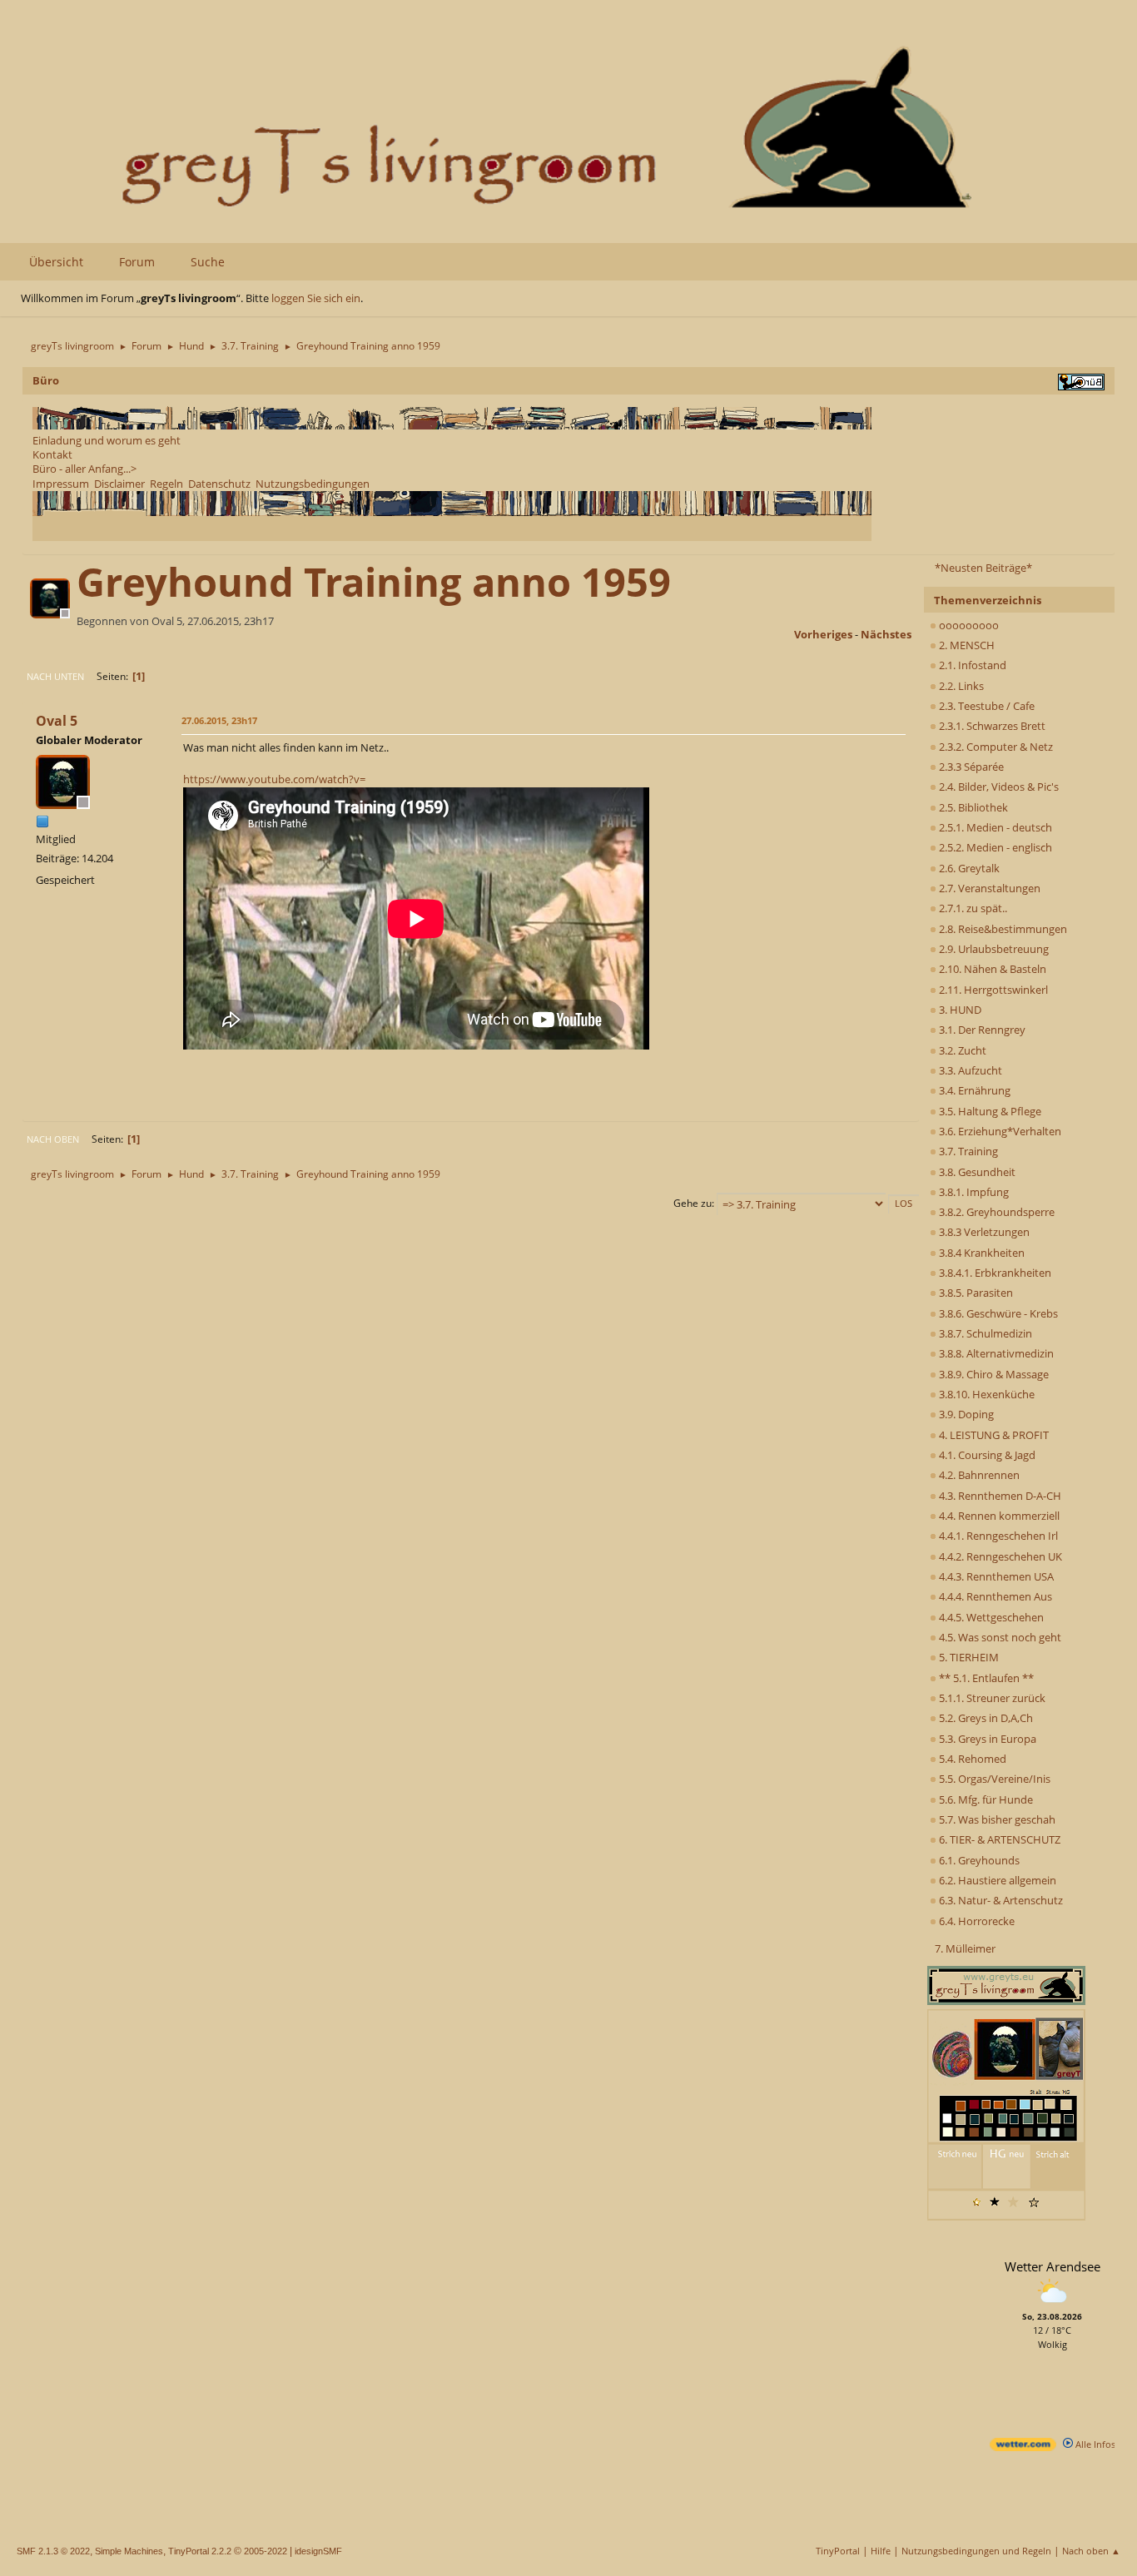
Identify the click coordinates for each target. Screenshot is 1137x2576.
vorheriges (823, 634)
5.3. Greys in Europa (986, 1739)
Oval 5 (57, 721)
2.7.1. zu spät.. (972, 908)
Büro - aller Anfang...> (84, 469)
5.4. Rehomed (971, 1759)
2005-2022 (266, 2551)
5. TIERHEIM (968, 1657)
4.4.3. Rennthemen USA (995, 1576)
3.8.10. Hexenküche (986, 1394)
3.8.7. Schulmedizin (984, 1333)
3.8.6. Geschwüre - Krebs (997, 1313)
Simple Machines (129, 2551)
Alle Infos (1094, 2444)
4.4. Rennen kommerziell (998, 1516)
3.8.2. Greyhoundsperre (995, 1212)
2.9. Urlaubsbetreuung (993, 949)
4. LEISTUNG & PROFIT (993, 1435)
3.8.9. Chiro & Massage (993, 1374)
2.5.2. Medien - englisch (994, 847)
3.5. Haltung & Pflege (989, 1111)
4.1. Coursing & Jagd (986, 1455)
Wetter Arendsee (1053, 2266)
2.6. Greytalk (968, 868)
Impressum (61, 484)
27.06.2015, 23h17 (219, 720)
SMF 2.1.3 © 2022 (53, 2551)
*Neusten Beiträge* (983, 568)
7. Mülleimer (965, 1948)
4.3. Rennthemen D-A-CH (999, 1496)
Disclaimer (119, 484)
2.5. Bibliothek (972, 807)
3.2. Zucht (961, 1050)
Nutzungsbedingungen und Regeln (976, 2551)
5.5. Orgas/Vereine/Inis (993, 1779)
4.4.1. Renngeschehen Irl (997, 1536)
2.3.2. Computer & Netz (995, 747)
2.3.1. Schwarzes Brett (991, 726)
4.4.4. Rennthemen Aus (994, 1596)
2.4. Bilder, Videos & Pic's (998, 787)
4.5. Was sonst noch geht (999, 1637)
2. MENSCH (966, 645)
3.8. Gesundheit (976, 1172)
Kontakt (52, 454)
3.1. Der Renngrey (981, 1030)
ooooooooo (968, 625)
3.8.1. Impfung (973, 1192)
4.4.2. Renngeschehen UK (999, 1556)
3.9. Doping (965, 1414)
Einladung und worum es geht (107, 440)
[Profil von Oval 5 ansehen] (52, 613)
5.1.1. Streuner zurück (991, 1698)
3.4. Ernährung (973, 1090)
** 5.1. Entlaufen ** (985, 1678)
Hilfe (881, 2551)
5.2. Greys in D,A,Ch (985, 1718)
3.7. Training (967, 1151)
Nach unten (55, 676)
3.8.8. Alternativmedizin (995, 1353)
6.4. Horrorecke (976, 1921)
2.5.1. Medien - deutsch (994, 827)
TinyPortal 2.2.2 (200, 2551)
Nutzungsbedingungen (313, 484)
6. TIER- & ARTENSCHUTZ (998, 1839)
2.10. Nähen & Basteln (991, 969)
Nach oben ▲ (1091, 2551)
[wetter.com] (1023, 2447)
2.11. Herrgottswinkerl (992, 990)
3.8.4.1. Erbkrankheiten (994, 1273)
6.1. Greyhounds (978, 1860)
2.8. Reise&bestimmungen (1002, 929)
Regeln (166, 484)
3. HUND (959, 1010)
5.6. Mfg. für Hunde (985, 1799)
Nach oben (53, 1139)
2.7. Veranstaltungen (988, 888)
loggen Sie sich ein (316, 298)
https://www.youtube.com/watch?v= (274, 779)
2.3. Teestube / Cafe (986, 706)
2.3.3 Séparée (970, 767)
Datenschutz (219, 484)
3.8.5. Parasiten (975, 1293)
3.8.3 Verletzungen (983, 1232)
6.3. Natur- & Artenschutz (1000, 1900)
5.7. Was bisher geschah (996, 1819)
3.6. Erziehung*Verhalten (999, 1131)
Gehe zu (693, 1203)
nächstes (886, 634)
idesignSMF (318, 2551)
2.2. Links (960, 686)
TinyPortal (838, 2551)
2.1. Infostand (971, 665)
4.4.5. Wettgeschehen (990, 1617)
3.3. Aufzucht (969, 1070)
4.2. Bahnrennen (978, 1475)
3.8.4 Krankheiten (981, 1253)
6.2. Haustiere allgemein (996, 1880)
